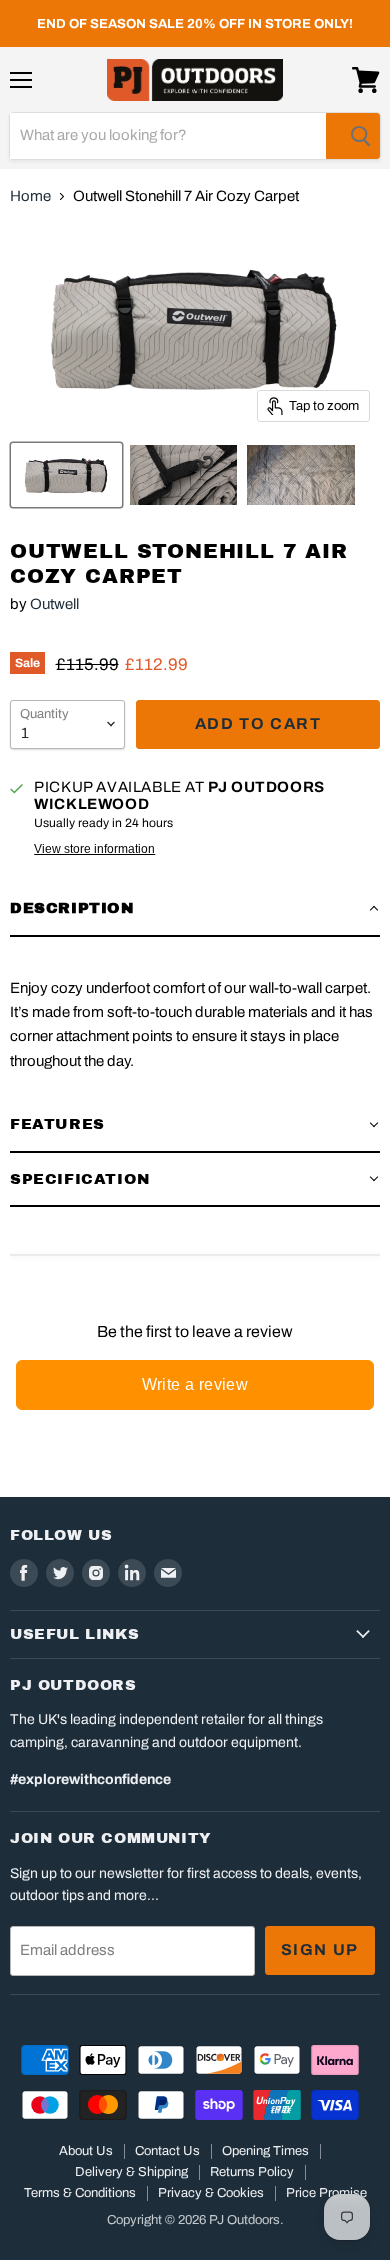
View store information (94, 849)
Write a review (195, 1384)
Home (30, 196)
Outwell (54, 604)
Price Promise (326, 2193)
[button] (195, 909)
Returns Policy (252, 2172)
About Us (86, 2151)
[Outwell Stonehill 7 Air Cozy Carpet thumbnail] (66, 475)
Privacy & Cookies (211, 2193)
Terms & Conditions (80, 2193)
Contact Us (167, 2151)
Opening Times (265, 2151)
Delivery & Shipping (131, 2172)
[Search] (353, 136)
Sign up (320, 1949)
